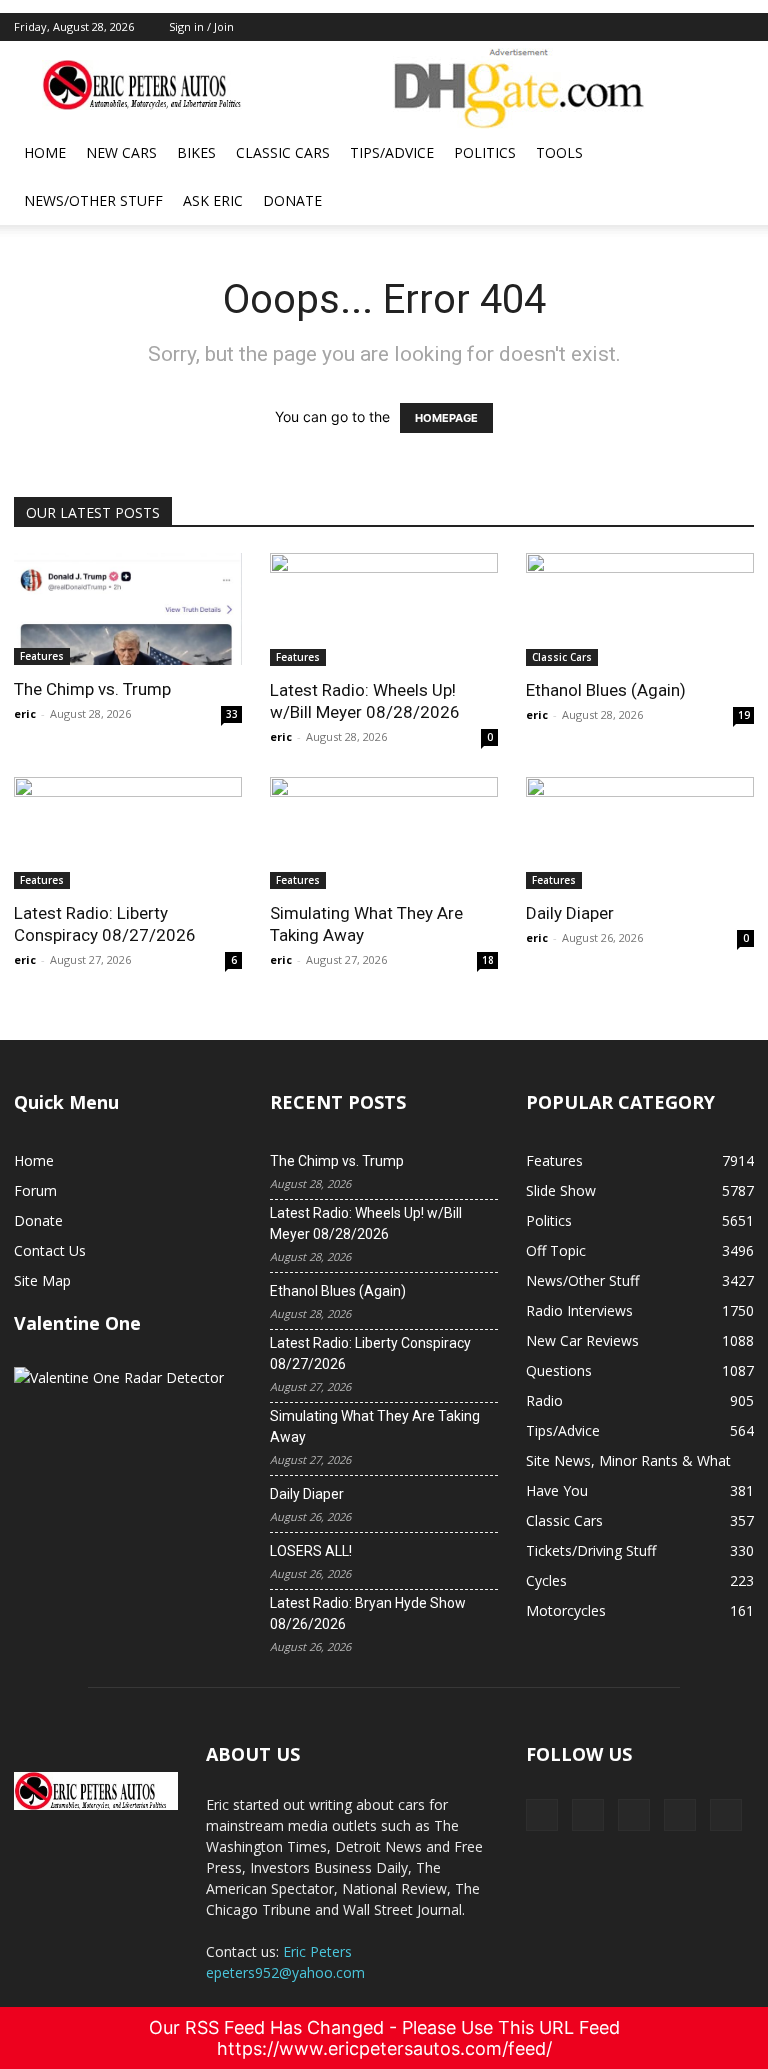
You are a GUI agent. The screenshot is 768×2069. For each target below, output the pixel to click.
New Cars (121, 152)
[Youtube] (739, 27)
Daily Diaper (570, 913)
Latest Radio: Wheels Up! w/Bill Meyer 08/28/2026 (366, 1223)
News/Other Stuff (93, 200)
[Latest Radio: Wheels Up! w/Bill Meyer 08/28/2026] (384, 609)
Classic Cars (283, 152)
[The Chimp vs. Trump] (128, 609)
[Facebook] (607, 27)
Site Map (42, 1280)
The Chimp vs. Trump (92, 689)
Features (42, 656)
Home (45, 152)
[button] (730, 153)
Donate (292, 200)
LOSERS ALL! (311, 1551)
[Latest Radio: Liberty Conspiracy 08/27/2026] (128, 833)
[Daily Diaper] (640, 833)
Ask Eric (213, 200)
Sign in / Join (201, 26)
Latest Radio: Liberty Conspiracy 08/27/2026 (370, 1353)
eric (25, 713)
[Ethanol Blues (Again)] (640, 609)
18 (488, 960)
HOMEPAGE (446, 418)
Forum (35, 1190)
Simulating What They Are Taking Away (375, 1426)
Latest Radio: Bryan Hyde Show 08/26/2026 (368, 1613)
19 (744, 715)
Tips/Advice (392, 152)
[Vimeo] (673, 27)
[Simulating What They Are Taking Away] (384, 833)
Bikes (196, 152)
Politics (485, 152)
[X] (640, 27)
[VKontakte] (706, 27)
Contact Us (50, 1250)
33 (232, 714)
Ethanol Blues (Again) (606, 690)
